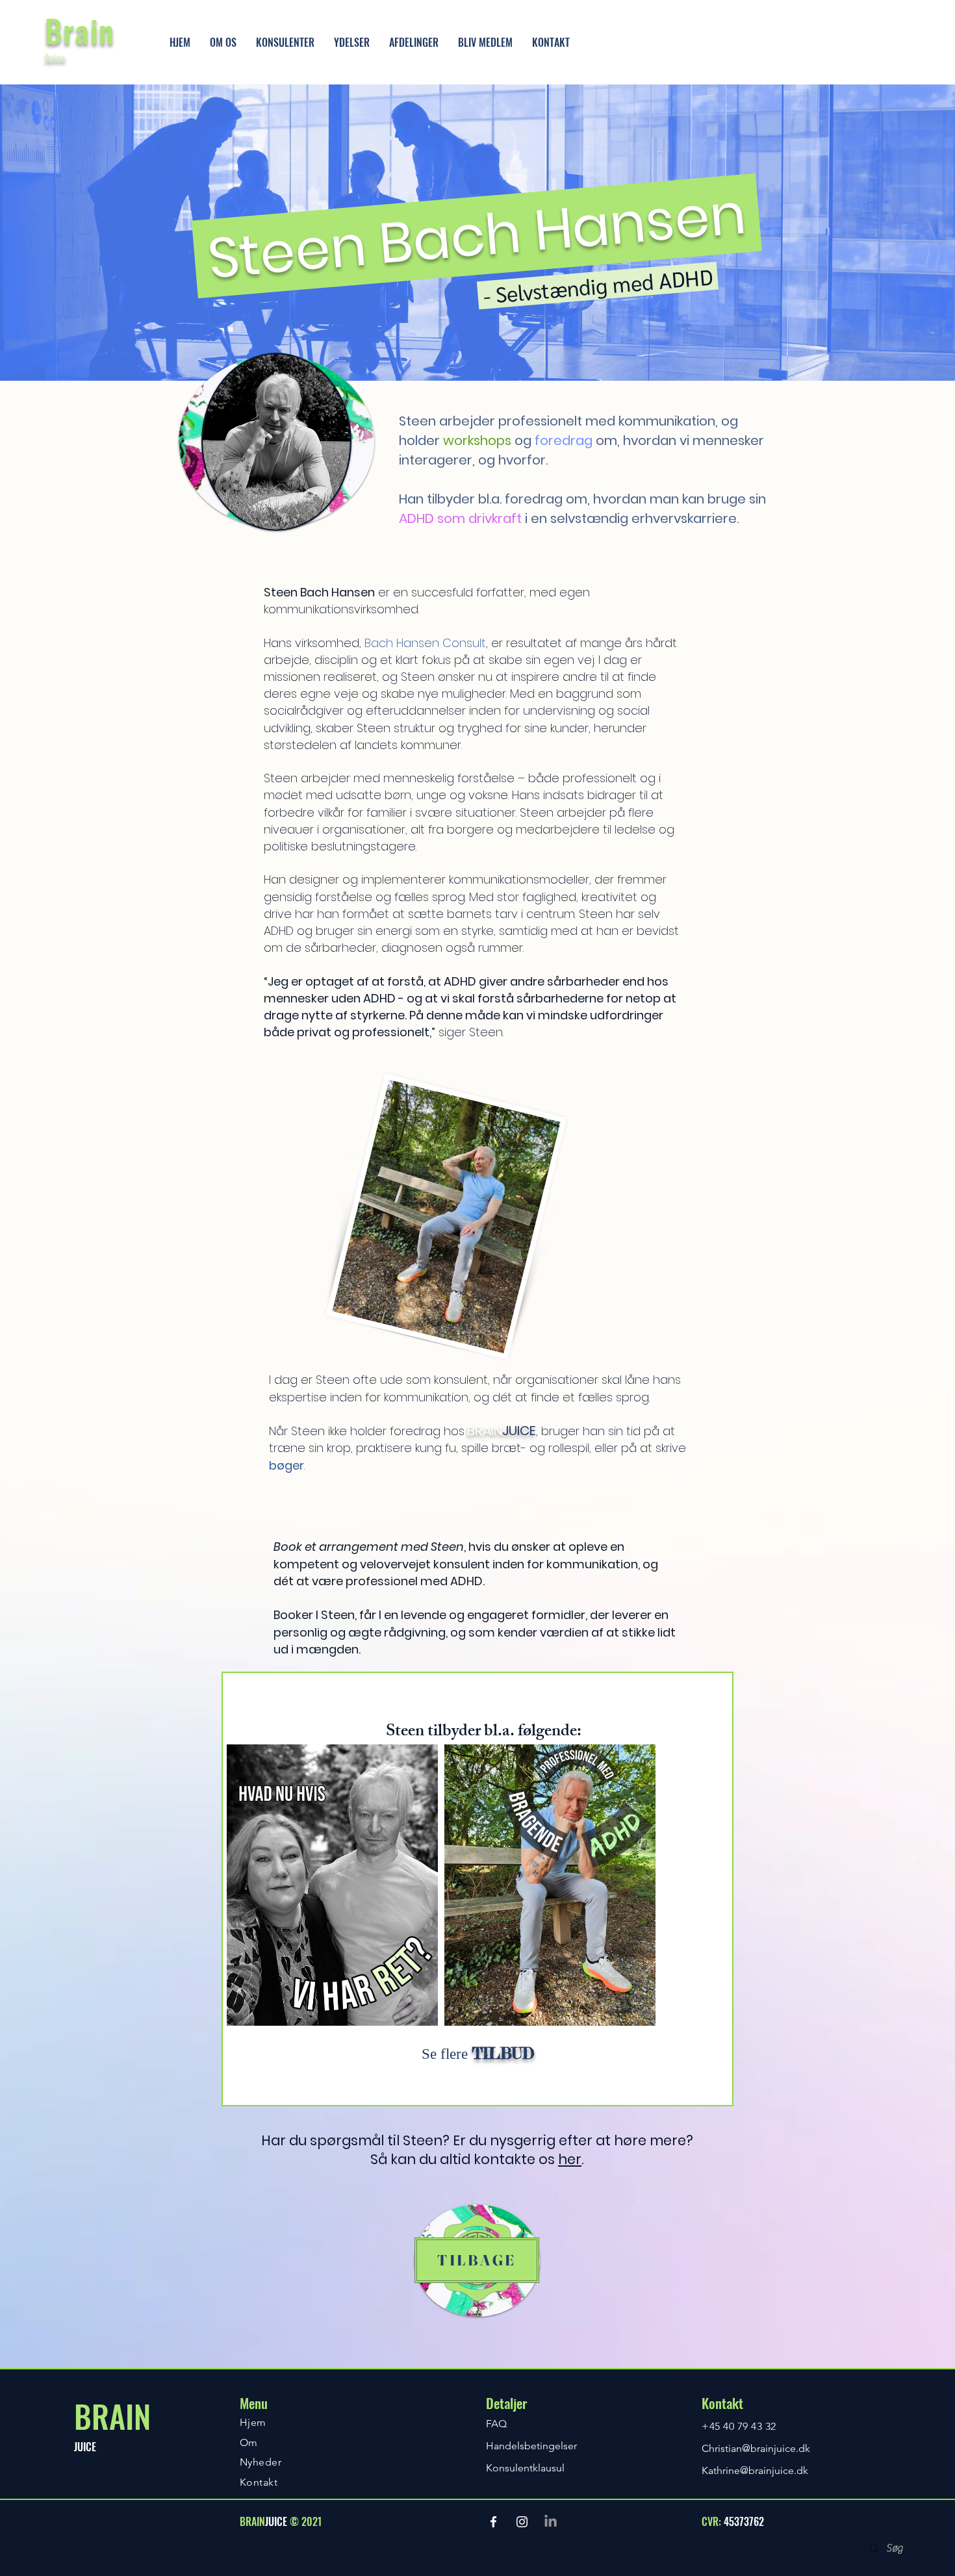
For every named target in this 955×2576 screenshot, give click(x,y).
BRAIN (112, 2416)
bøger (286, 1465)
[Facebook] (493, 2522)
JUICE (85, 2447)
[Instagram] (522, 2522)
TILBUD (503, 2054)
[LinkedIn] (551, 2522)
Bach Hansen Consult (425, 643)
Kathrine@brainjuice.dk (755, 2470)
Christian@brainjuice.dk (756, 2448)
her (570, 2159)
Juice (55, 58)
